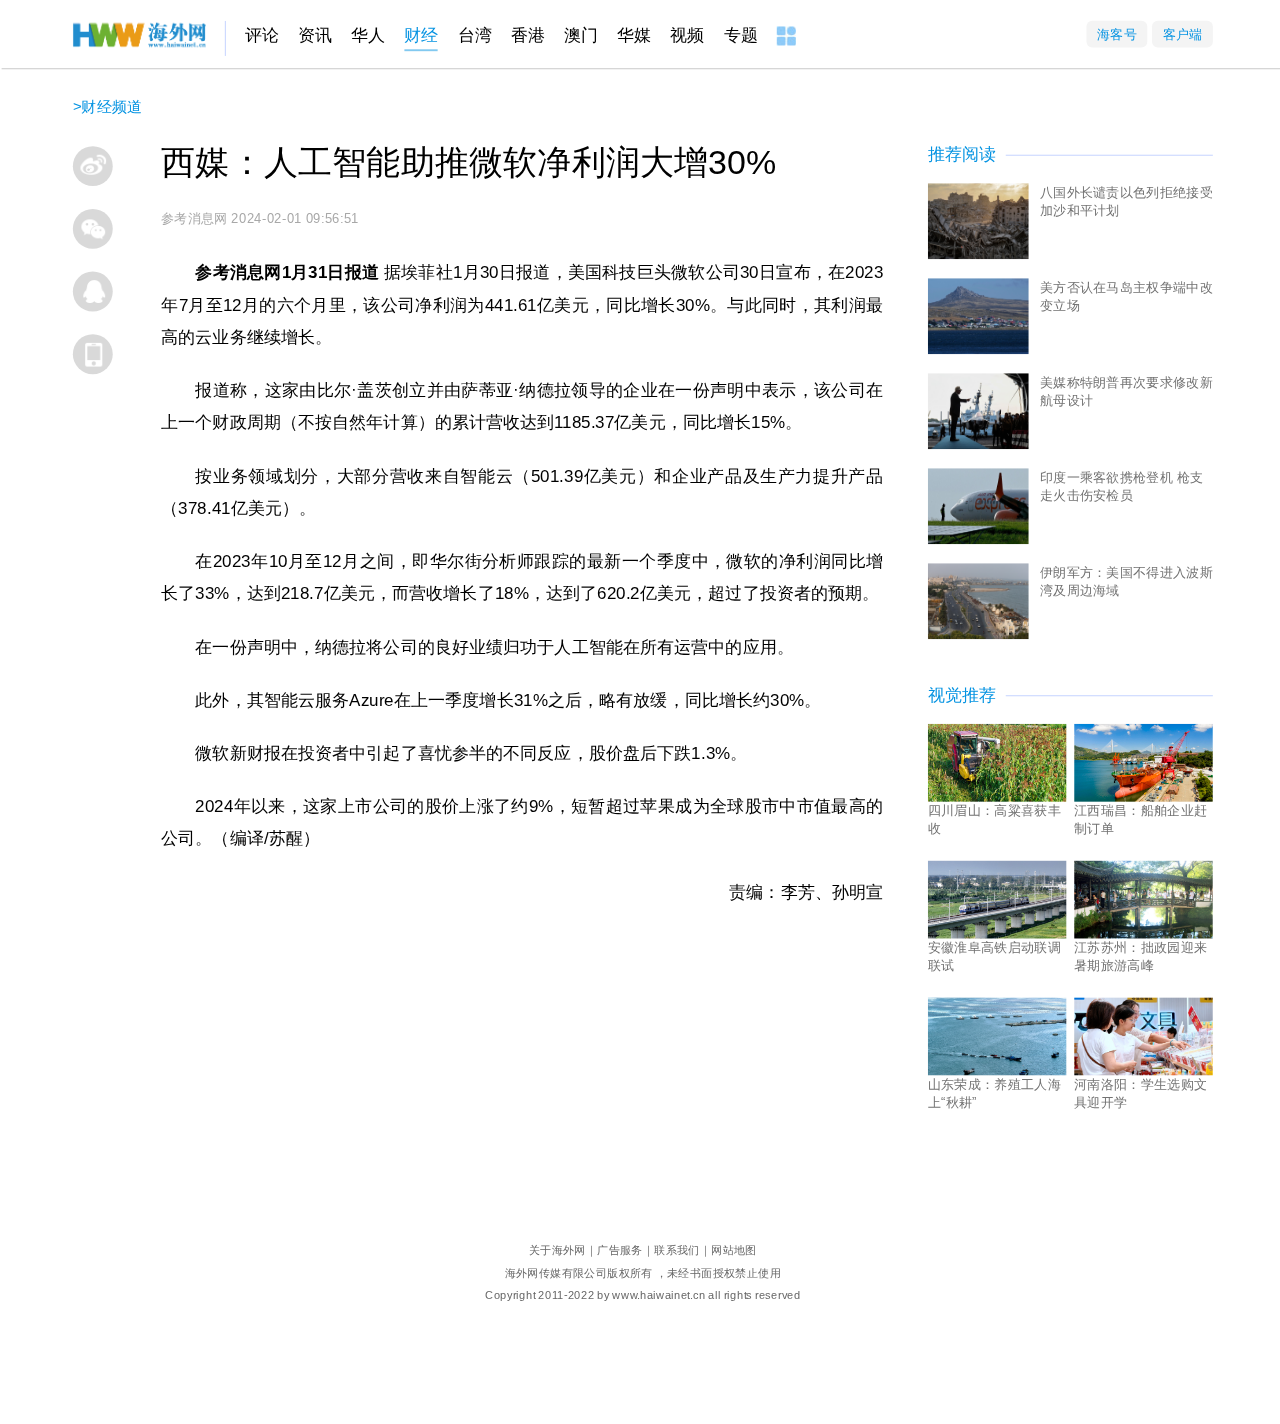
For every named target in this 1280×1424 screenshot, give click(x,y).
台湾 (475, 35)
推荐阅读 (962, 154)
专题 (741, 35)
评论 (262, 35)
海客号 (1117, 33)
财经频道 (111, 107)
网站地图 (734, 1249)
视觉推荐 (962, 695)
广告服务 (620, 1249)
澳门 (581, 35)
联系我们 (677, 1249)
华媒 (634, 35)
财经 (421, 35)
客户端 (1182, 33)
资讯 (315, 35)
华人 (368, 35)
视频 (687, 35)
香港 (528, 35)
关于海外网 (557, 1249)
